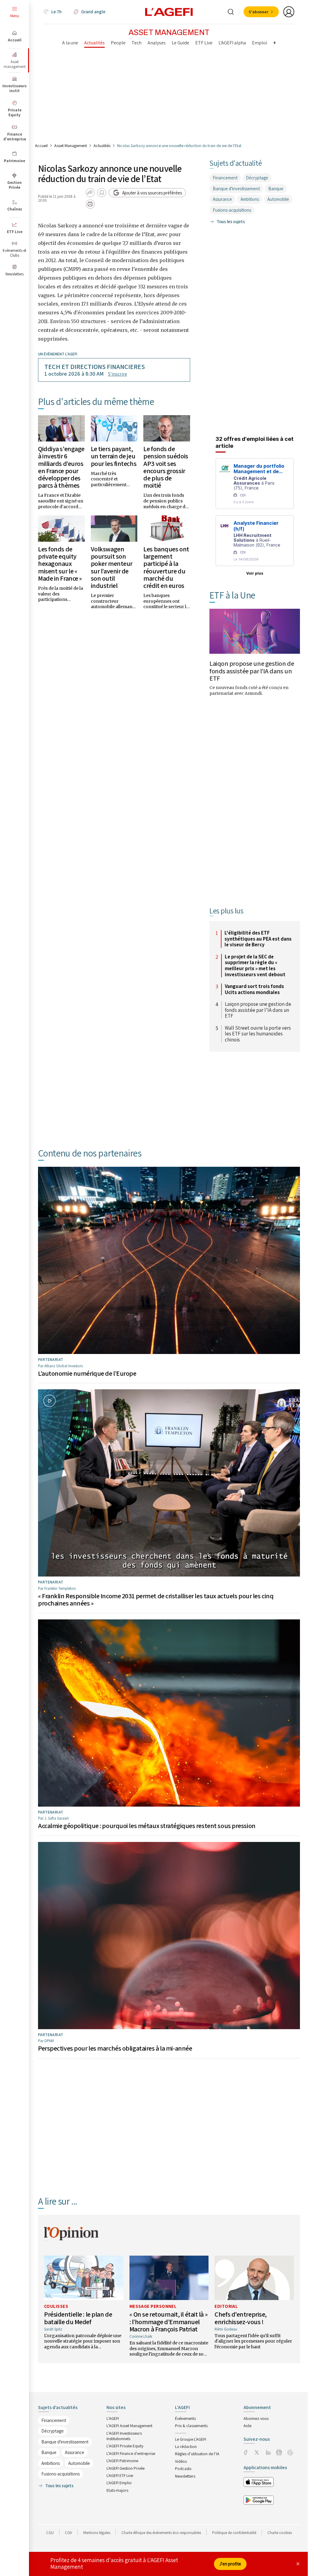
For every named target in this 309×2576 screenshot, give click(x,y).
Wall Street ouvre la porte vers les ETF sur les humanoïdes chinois (258, 1034)
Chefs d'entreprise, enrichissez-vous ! (241, 2318)
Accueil (41, 146)
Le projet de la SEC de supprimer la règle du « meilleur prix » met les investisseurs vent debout (255, 966)
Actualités (102, 146)
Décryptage (257, 178)
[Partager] (90, 193)
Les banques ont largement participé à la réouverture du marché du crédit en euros (166, 567)
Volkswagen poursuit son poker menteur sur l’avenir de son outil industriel (112, 567)
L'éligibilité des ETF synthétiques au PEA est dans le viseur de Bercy (258, 939)
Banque (276, 189)
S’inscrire (118, 374)
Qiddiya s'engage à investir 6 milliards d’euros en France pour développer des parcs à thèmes (61, 467)
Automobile (278, 199)
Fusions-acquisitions (232, 210)
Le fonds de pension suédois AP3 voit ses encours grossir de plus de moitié (166, 467)
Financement (225, 178)
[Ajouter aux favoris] (102, 193)
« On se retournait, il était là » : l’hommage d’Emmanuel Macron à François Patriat (169, 2321)
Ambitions (250, 199)
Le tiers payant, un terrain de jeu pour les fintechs (114, 456)
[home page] (169, 11)
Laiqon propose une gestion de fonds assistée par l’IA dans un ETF (252, 671)
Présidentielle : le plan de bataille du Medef (78, 2318)
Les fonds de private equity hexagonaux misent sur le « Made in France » (60, 564)
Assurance (222, 199)
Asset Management (71, 146)
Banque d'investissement (236, 189)
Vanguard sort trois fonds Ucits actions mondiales (254, 989)
